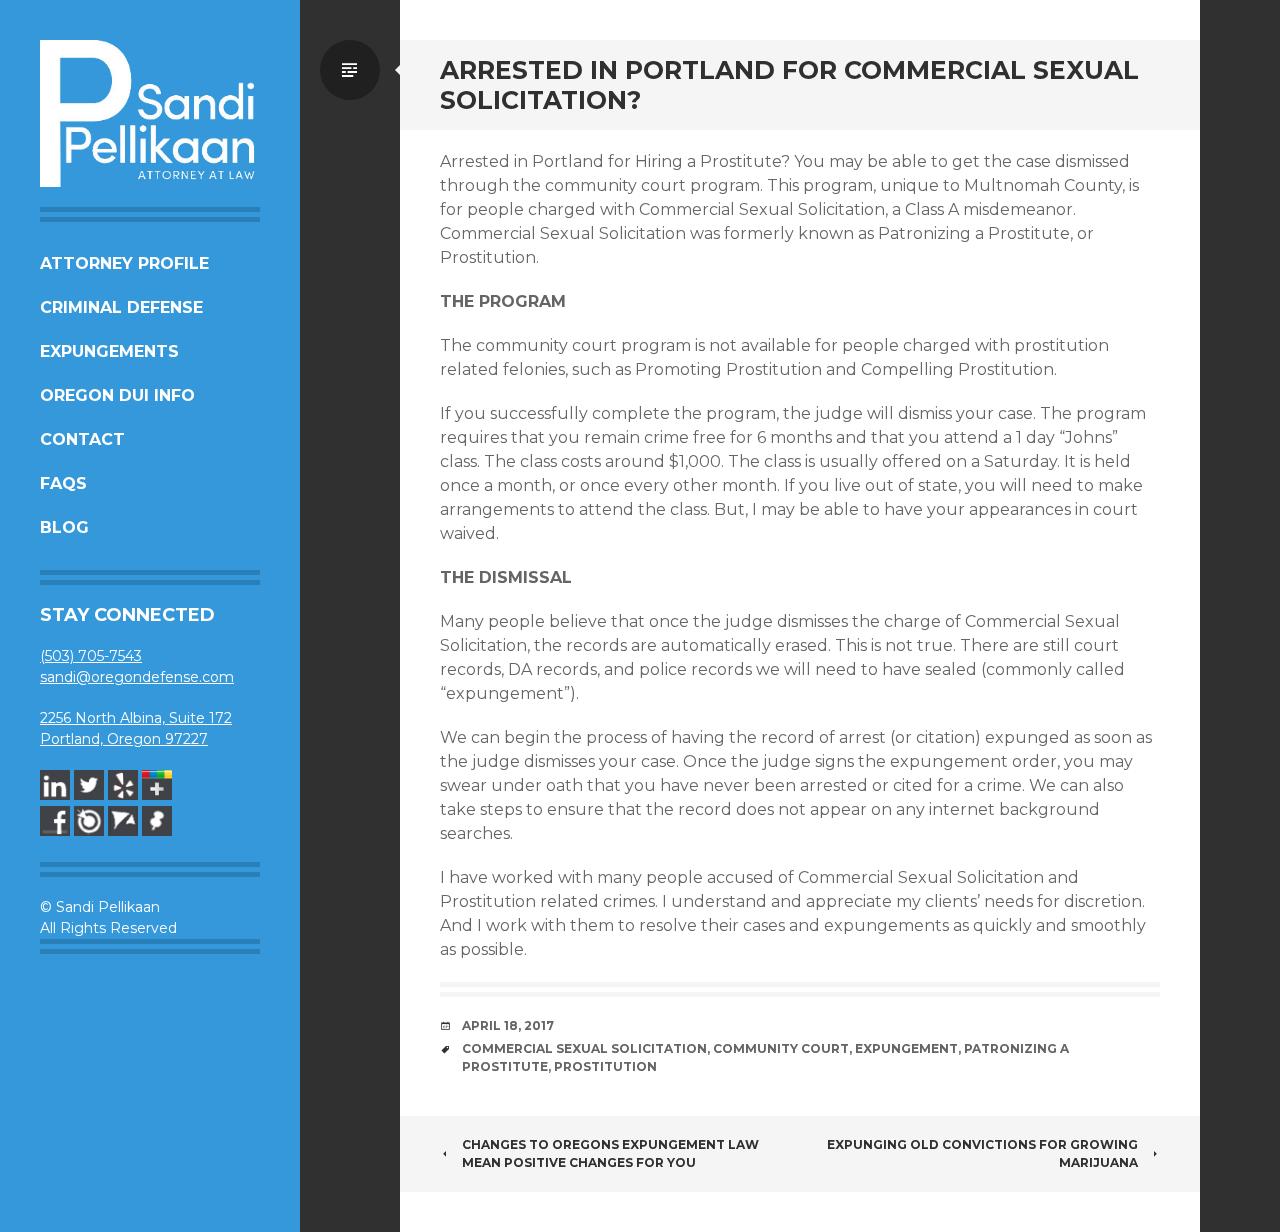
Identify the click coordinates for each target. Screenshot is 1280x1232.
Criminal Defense (121, 307)
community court (781, 1048)
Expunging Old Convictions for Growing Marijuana (982, 1153)
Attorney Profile (124, 263)
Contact (82, 439)
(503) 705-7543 (91, 656)
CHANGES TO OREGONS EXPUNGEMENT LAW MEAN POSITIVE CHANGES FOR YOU (610, 1153)
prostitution (605, 1066)
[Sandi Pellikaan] (150, 113)
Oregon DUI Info (117, 395)
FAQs (63, 483)
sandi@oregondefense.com (137, 677)
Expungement (906, 1048)
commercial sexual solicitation (584, 1048)
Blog (64, 527)
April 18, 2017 (508, 1025)
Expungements (109, 351)
